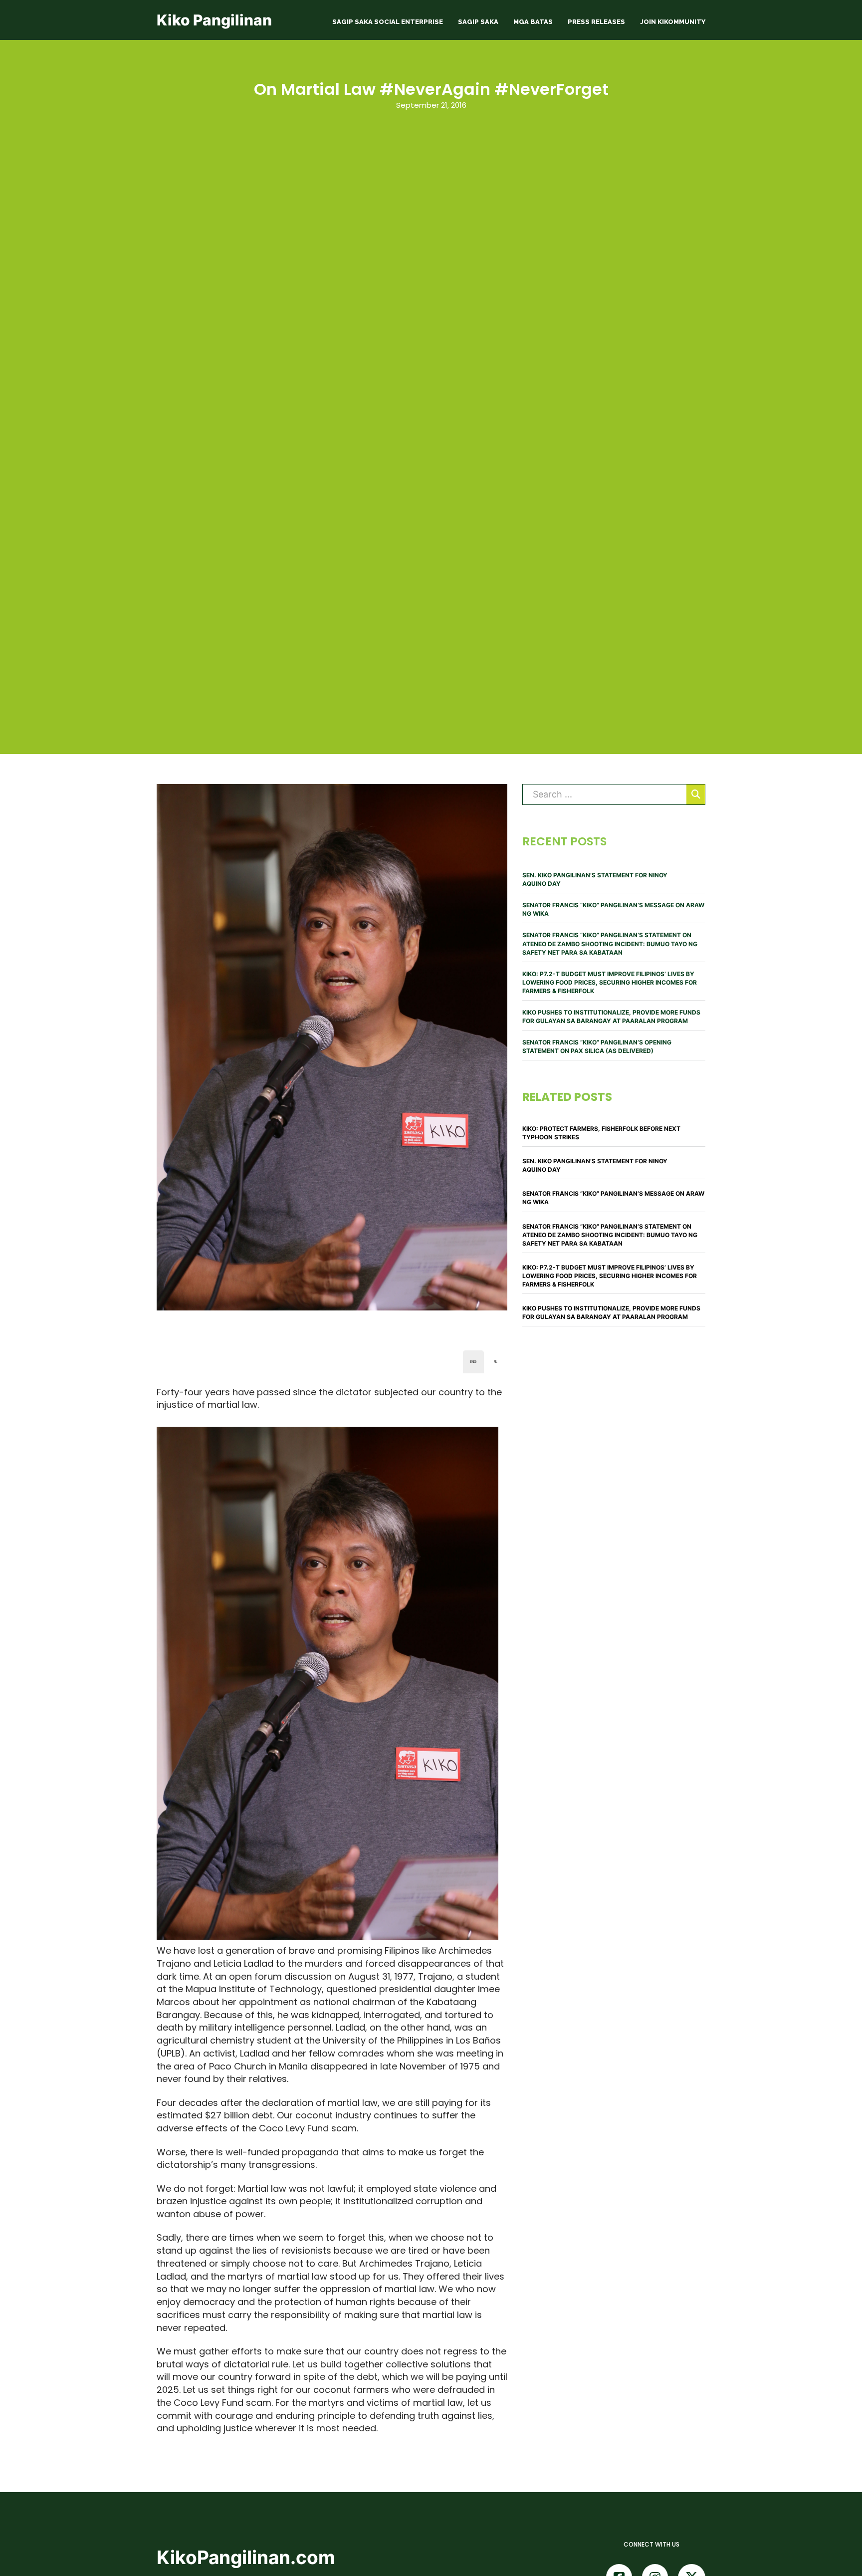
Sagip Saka (478, 22)
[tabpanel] (332, 1910)
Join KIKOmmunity (673, 22)
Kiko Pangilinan (214, 20)
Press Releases (596, 22)
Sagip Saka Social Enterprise (388, 22)
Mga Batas (533, 22)
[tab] (473, 1362)
